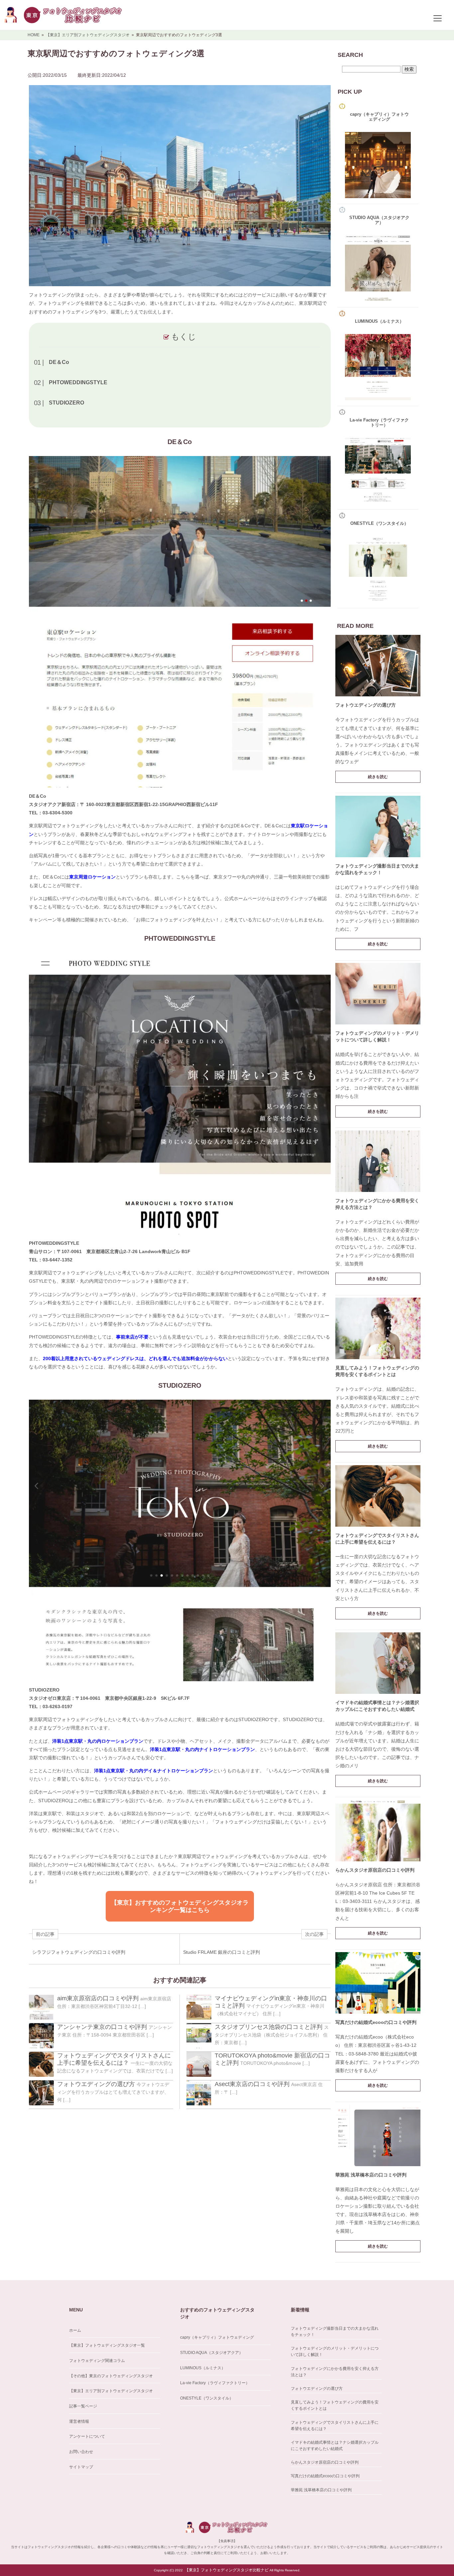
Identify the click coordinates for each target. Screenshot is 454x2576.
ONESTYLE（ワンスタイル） (207, 2398)
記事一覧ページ (83, 2406)
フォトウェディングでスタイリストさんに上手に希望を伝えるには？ (335, 2426)
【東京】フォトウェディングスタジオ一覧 (107, 2345)
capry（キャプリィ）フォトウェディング (217, 2337)
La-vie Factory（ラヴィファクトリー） (215, 2383)
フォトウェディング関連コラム (97, 2361)
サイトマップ (81, 2467)
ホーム (75, 2330)
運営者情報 (79, 2421)
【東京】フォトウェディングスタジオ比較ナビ (227, 2570)
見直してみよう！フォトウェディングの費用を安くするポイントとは (335, 2405)
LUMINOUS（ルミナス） (203, 2368)
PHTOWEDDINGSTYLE (78, 382)
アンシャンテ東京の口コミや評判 (102, 2027)
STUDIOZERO (66, 403)
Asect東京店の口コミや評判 (252, 2084)
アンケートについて (87, 2436)
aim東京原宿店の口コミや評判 (98, 1998)
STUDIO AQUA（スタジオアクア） (212, 2353)
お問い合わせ (81, 2452)
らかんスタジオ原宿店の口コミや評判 (375, 1870)
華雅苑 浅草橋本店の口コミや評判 (371, 2175)
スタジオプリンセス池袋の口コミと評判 (269, 2027)
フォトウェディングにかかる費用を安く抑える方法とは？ (335, 2372)
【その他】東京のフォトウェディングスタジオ (111, 2376)
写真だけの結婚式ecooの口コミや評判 (376, 2022)
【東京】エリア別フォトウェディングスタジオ (111, 2391)
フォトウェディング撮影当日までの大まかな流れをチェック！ (335, 2332)
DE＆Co (59, 362)
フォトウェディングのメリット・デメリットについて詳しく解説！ (335, 2351)
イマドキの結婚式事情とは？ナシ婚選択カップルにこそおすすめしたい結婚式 (335, 2446)
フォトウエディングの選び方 (96, 2084)
